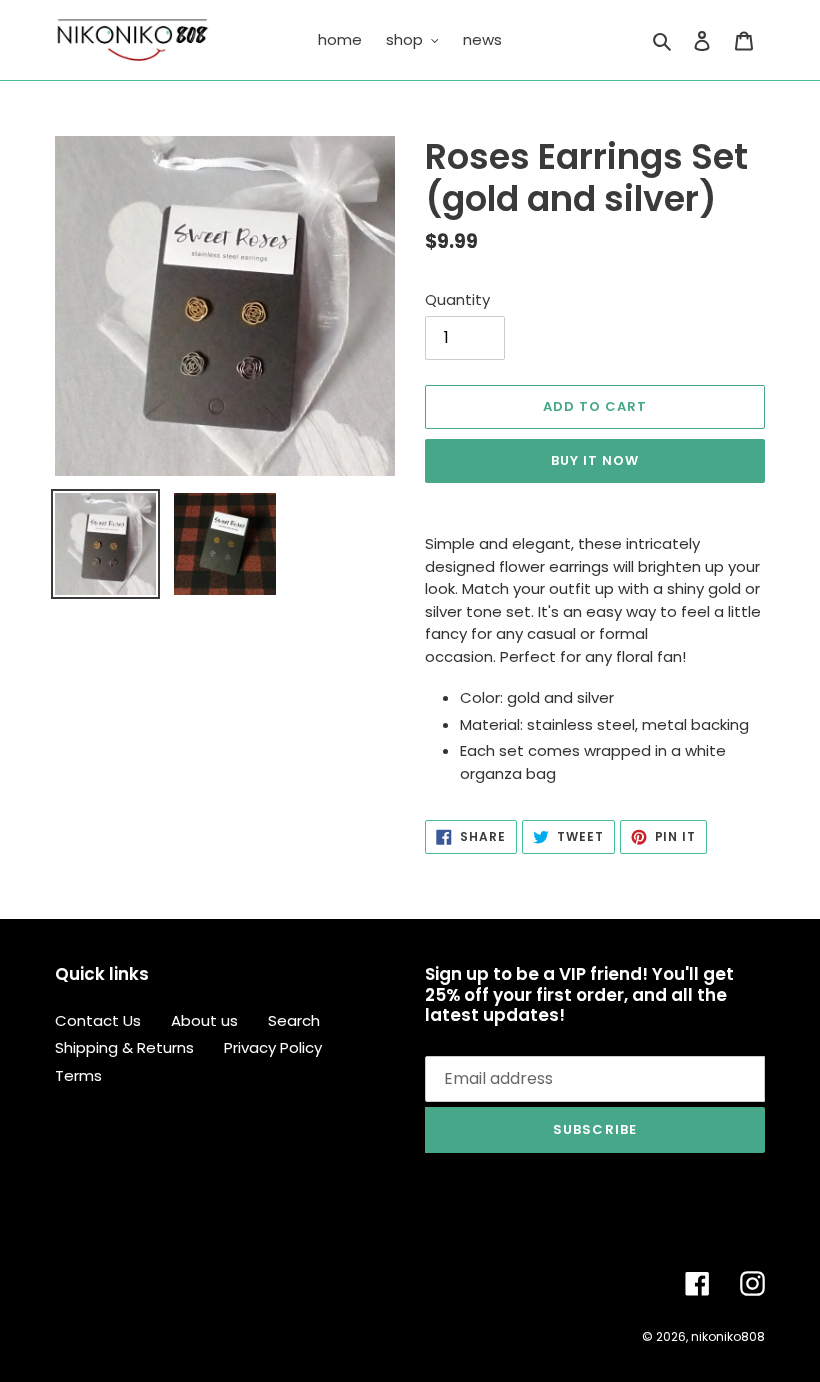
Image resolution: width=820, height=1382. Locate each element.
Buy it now (595, 460)
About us (204, 1020)
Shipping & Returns (124, 1047)
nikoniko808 (728, 1336)
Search (294, 1020)
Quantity (457, 299)
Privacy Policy (273, 1047)
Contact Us (98, 1020)
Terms (78, 1075)
